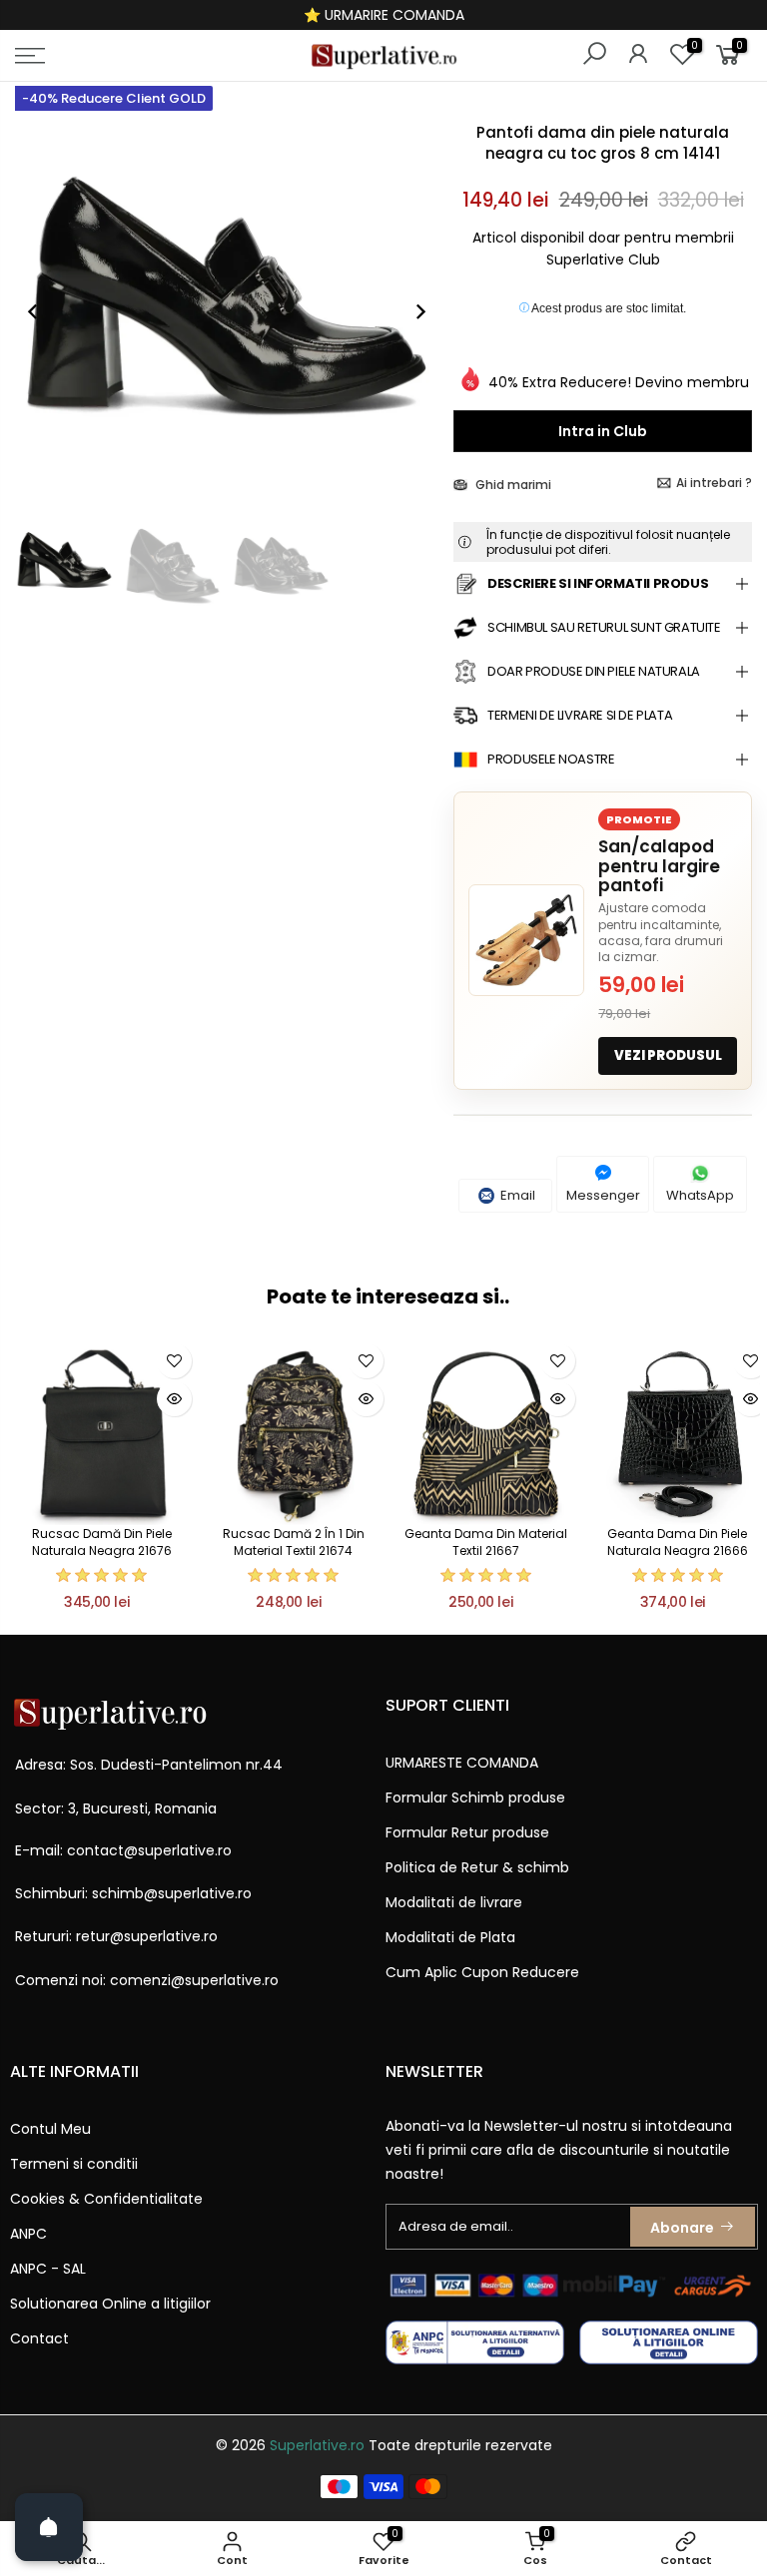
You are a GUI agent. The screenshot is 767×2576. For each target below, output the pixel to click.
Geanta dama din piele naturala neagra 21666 (678, 1542)
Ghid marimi (512, 485)
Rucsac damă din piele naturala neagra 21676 (102, 1542)
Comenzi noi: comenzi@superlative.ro (147, 1980)
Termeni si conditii (74, 2164)
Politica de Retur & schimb (477, 1867)
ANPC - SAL (48, 2269)
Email (516, 1195)
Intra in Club (603, 431)
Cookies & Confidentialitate (106, 2199)
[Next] (410, 311)
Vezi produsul (668, 1055)
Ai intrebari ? (714, 483)
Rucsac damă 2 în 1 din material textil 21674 (294, 1542)
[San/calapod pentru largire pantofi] (526, 940)
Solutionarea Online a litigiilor (110, 2304)
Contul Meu (50, 2129)
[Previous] (43, 311)
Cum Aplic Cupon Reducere (482, 1972)
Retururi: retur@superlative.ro (116, 1936)
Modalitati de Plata (450, 1937)
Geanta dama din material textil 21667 (486, 1542)
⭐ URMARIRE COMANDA (384, 15)
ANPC (28, 2234)
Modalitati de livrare (454, 1902)
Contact (39, 2338)
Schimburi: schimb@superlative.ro (133, 1893)
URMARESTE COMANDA (462, 1763)
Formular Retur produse (467, 1832)
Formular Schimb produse (475, 1798)
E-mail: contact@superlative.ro (123, 1850)
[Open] (49, 2527)
